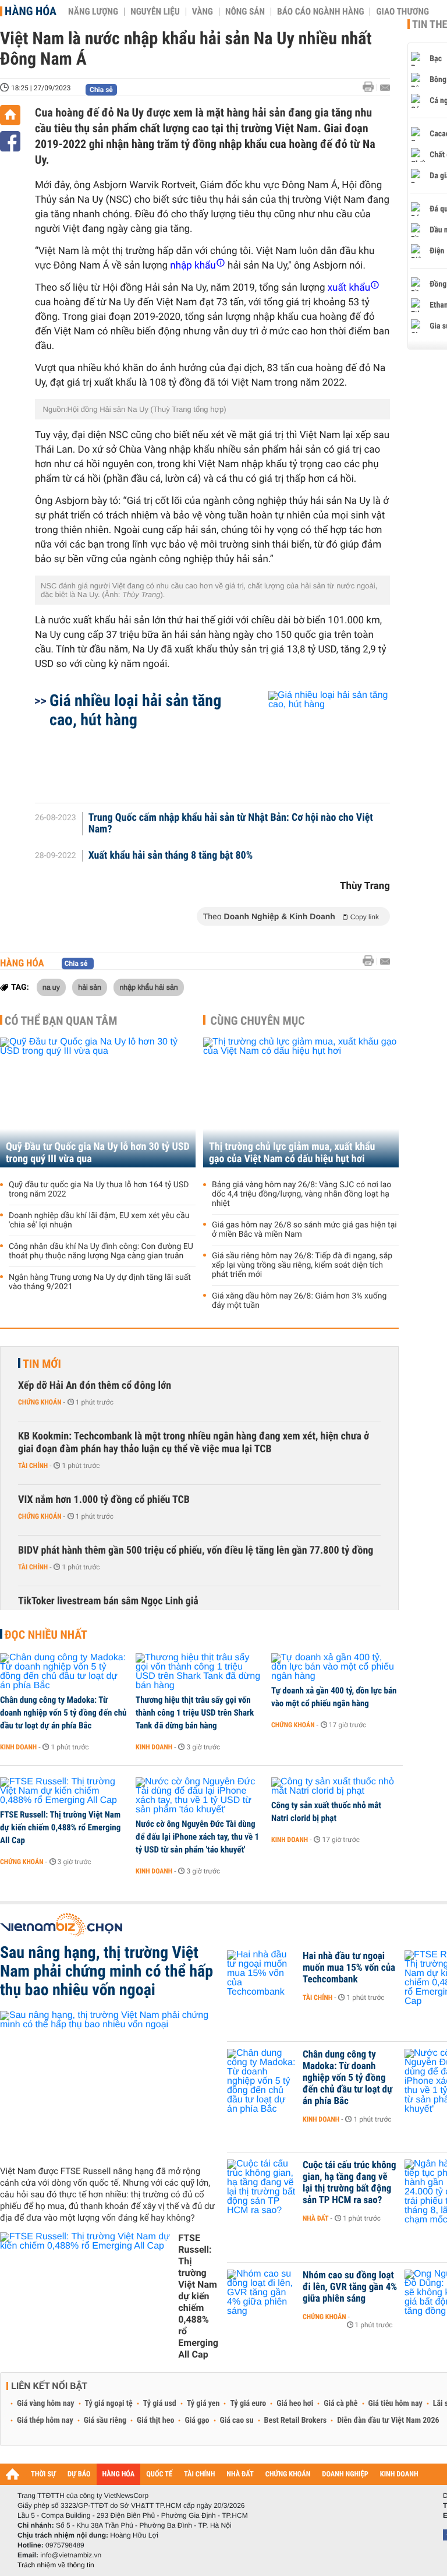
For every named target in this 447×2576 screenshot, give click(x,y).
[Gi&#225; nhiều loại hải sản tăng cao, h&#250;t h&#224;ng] (315, 741)
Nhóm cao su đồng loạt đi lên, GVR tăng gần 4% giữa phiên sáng (350, 2287)
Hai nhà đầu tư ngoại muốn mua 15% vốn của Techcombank (349, 1968)
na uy (51, 987)
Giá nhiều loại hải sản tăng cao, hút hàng (135, 710)
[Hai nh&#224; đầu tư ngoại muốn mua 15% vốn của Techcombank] (262, 1974)
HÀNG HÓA (119, 2474)
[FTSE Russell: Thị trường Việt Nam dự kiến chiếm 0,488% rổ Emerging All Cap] (64, 1791)
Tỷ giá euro (248, 2404)
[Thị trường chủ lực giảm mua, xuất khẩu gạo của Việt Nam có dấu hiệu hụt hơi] (301, 1102)
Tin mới (42, 1364)
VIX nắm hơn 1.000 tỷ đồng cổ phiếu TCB (104, 1500)
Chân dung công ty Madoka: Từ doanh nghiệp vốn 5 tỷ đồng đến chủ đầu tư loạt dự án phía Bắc (63, 1713)
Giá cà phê (340, 2404)
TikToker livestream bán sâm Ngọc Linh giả (108, 1601)
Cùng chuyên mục (258, 1021)
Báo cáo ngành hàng (320, 12)
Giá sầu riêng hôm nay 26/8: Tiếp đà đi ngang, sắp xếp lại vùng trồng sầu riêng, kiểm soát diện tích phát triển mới (302, 1265)
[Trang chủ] (10, 115)
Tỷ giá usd (160, 2404)
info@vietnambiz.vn (71, 2555)
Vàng (203, 12)
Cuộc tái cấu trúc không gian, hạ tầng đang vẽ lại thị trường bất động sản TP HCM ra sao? (350, 2183)
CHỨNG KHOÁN (288, 2474)
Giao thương (402, 12)
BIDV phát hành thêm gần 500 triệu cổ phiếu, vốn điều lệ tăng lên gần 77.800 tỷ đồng (196, 1550)
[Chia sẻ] (10, 141)
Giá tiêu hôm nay (395, 2404)
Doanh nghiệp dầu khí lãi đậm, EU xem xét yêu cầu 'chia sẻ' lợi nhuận (99, 1220)
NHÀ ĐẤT (240, 2474)
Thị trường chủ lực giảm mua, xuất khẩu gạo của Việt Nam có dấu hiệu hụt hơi (292, 1153)
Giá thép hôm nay (45, 2420)
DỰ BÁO (79, 2474)
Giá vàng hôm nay (46, 2404)
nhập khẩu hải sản (148, 987)
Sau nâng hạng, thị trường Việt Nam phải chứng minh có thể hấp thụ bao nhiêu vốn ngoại (107, 1971)
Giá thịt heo (155, 2420)
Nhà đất (316, 2218)
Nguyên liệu (155, 12)
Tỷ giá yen (203, 2404)
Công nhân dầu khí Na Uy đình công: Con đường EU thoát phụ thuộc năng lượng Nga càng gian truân (101, 1251)
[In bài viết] (371, 87)
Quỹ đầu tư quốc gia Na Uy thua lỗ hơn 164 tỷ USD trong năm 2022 (99, 1190)
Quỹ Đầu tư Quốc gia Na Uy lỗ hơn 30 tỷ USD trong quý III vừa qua (98, 1153)
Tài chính (33, 1466)
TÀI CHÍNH (199, 2474)
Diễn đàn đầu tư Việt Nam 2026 (388, 2420)
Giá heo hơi (295, 2404)
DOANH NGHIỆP (345, 2474)
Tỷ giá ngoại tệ (109, 2404)
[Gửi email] (385, 88)
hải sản (90, 987)
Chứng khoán (40, 1402)
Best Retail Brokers (296, 2420)
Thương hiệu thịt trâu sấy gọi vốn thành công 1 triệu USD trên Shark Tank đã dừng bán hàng (195, 1713)
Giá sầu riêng (105, 2420)
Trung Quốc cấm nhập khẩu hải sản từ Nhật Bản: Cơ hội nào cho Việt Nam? (231, 824)
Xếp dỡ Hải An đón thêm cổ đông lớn (95, 1386)
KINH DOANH (399, 2474)
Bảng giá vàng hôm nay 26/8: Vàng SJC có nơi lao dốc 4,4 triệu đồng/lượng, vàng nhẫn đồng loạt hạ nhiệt (301, 1194)
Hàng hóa (31, 11)
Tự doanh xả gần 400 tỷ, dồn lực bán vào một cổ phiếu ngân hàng (334, 1697)
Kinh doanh (18, 1747)
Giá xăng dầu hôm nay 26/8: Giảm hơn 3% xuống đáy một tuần (299, 1301)
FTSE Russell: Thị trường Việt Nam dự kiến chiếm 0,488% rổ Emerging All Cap (60, 1827)
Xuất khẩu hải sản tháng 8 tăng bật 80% (171, 856)
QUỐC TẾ (159, 2474)
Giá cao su (237, 2420)
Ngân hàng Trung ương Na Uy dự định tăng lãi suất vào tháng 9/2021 (100, 1282)
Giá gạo (197, 2420)
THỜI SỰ (43, 2474)
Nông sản (245, 12)
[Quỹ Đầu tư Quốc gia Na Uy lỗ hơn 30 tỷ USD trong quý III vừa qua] (98, 1102)
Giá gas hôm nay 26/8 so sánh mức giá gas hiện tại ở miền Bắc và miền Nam (304, 1230)
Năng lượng (93, 12)
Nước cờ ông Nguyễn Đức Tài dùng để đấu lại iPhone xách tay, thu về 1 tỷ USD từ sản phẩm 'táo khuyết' (197, 1837)
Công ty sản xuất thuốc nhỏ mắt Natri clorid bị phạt (326, 1812)
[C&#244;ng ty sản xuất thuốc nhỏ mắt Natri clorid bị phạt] (335, 1787)
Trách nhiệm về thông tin (56, 2565)
